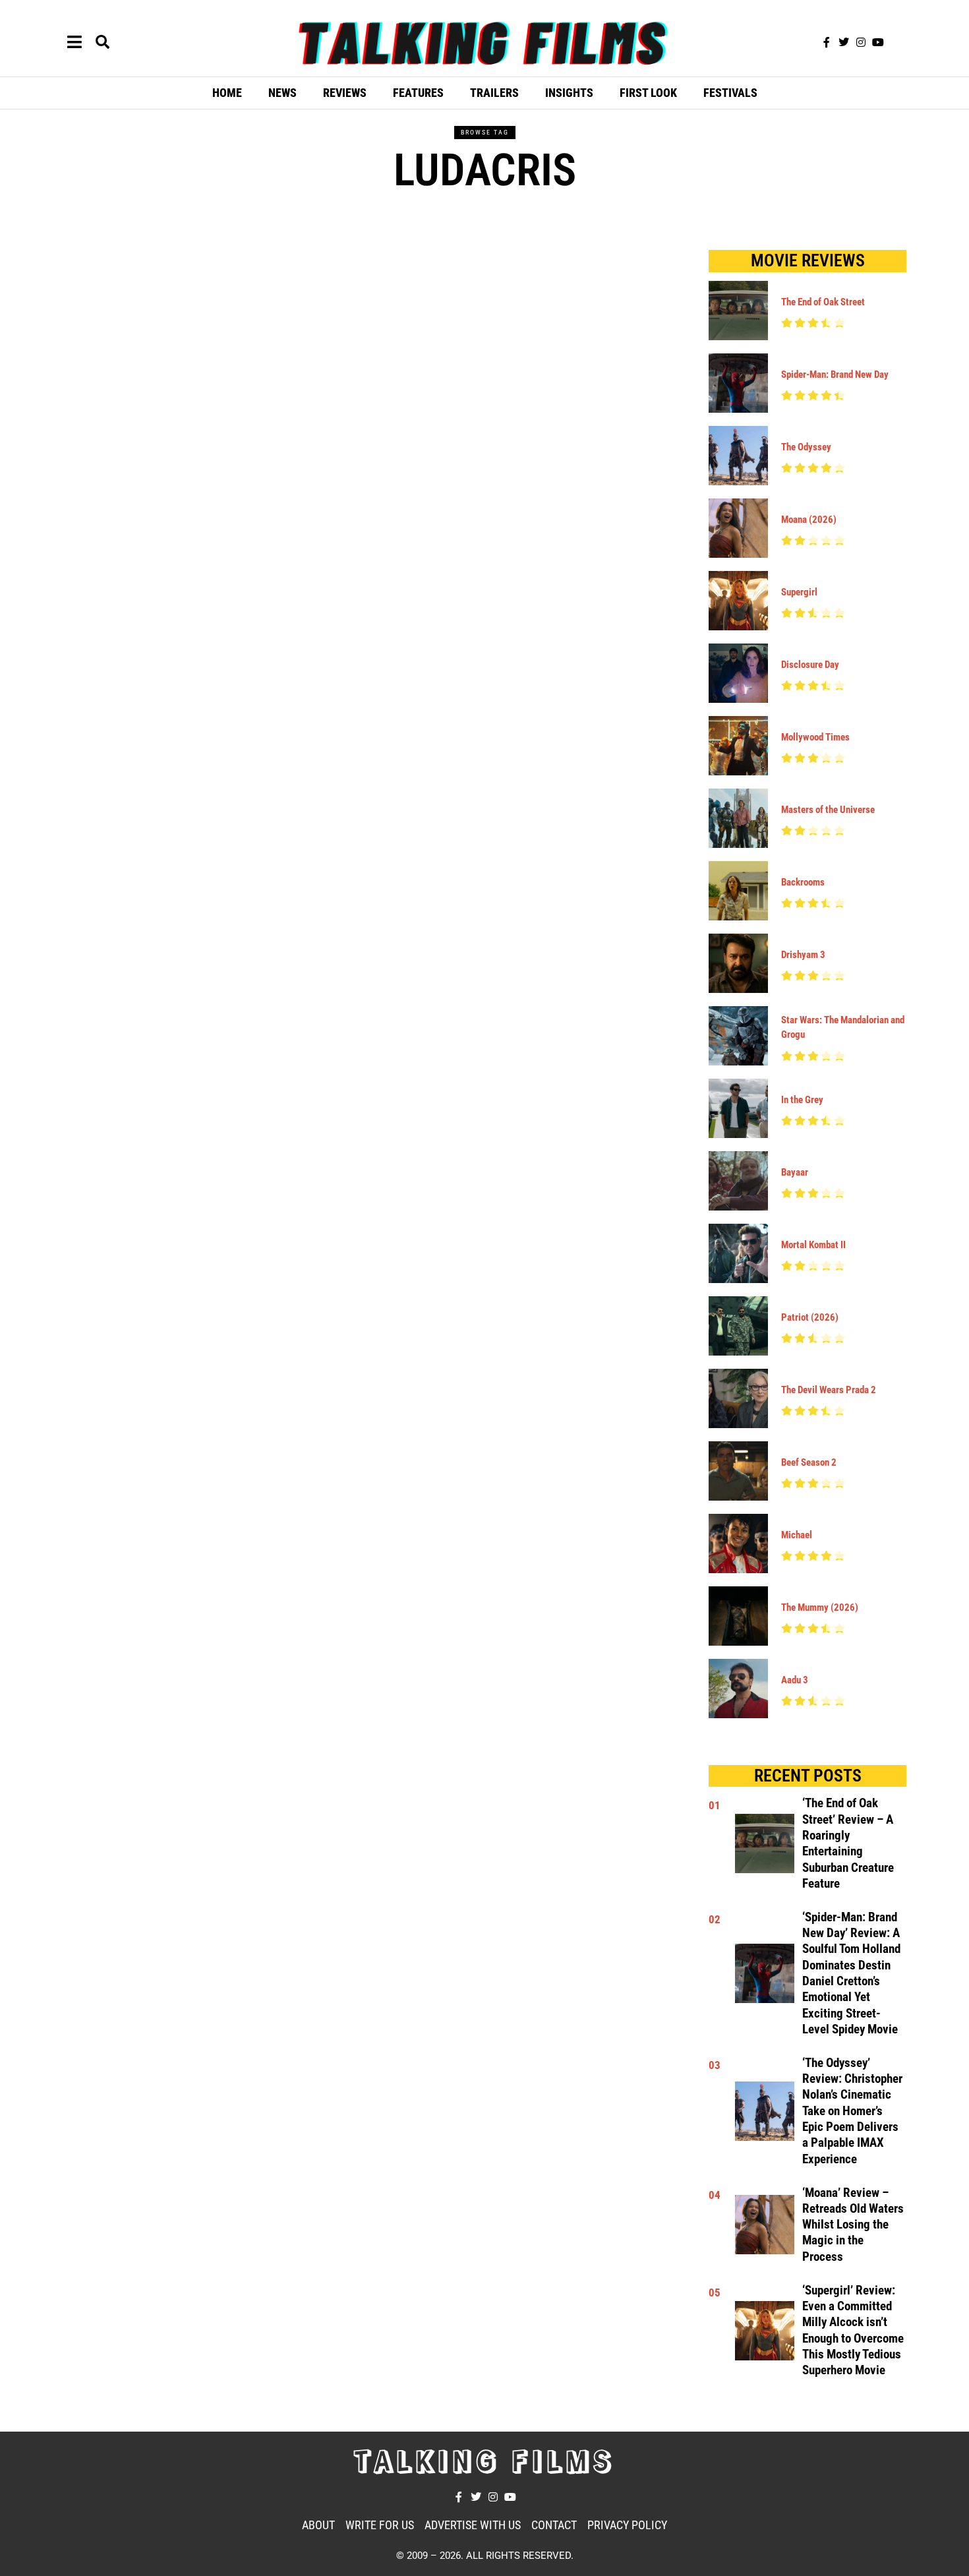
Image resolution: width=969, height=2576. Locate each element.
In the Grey (802, 1100)
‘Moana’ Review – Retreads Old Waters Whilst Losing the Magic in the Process (853, 2225)
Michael (797, 1535)
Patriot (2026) (810, 1317)
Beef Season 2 (809, 1462)
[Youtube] (878, 42)
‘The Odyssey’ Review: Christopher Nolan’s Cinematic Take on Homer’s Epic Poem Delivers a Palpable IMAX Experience (852, 2111)
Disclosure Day (810, 665)
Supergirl (799, 592)
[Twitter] (844, 42)
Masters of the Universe (828, 810)
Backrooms (803, 882)
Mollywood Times (815, 737)
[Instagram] (861, 42)
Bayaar (795, 1172)
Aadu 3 (795, 1680)
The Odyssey (806, 447)
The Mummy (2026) (820, 1607)
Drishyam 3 (803, 955)
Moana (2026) (809, 520)
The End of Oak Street (823, 302)
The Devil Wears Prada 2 (829, 1390)
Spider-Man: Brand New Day (835, 374)
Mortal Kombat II (813, 1245)
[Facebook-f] (827, 42)
